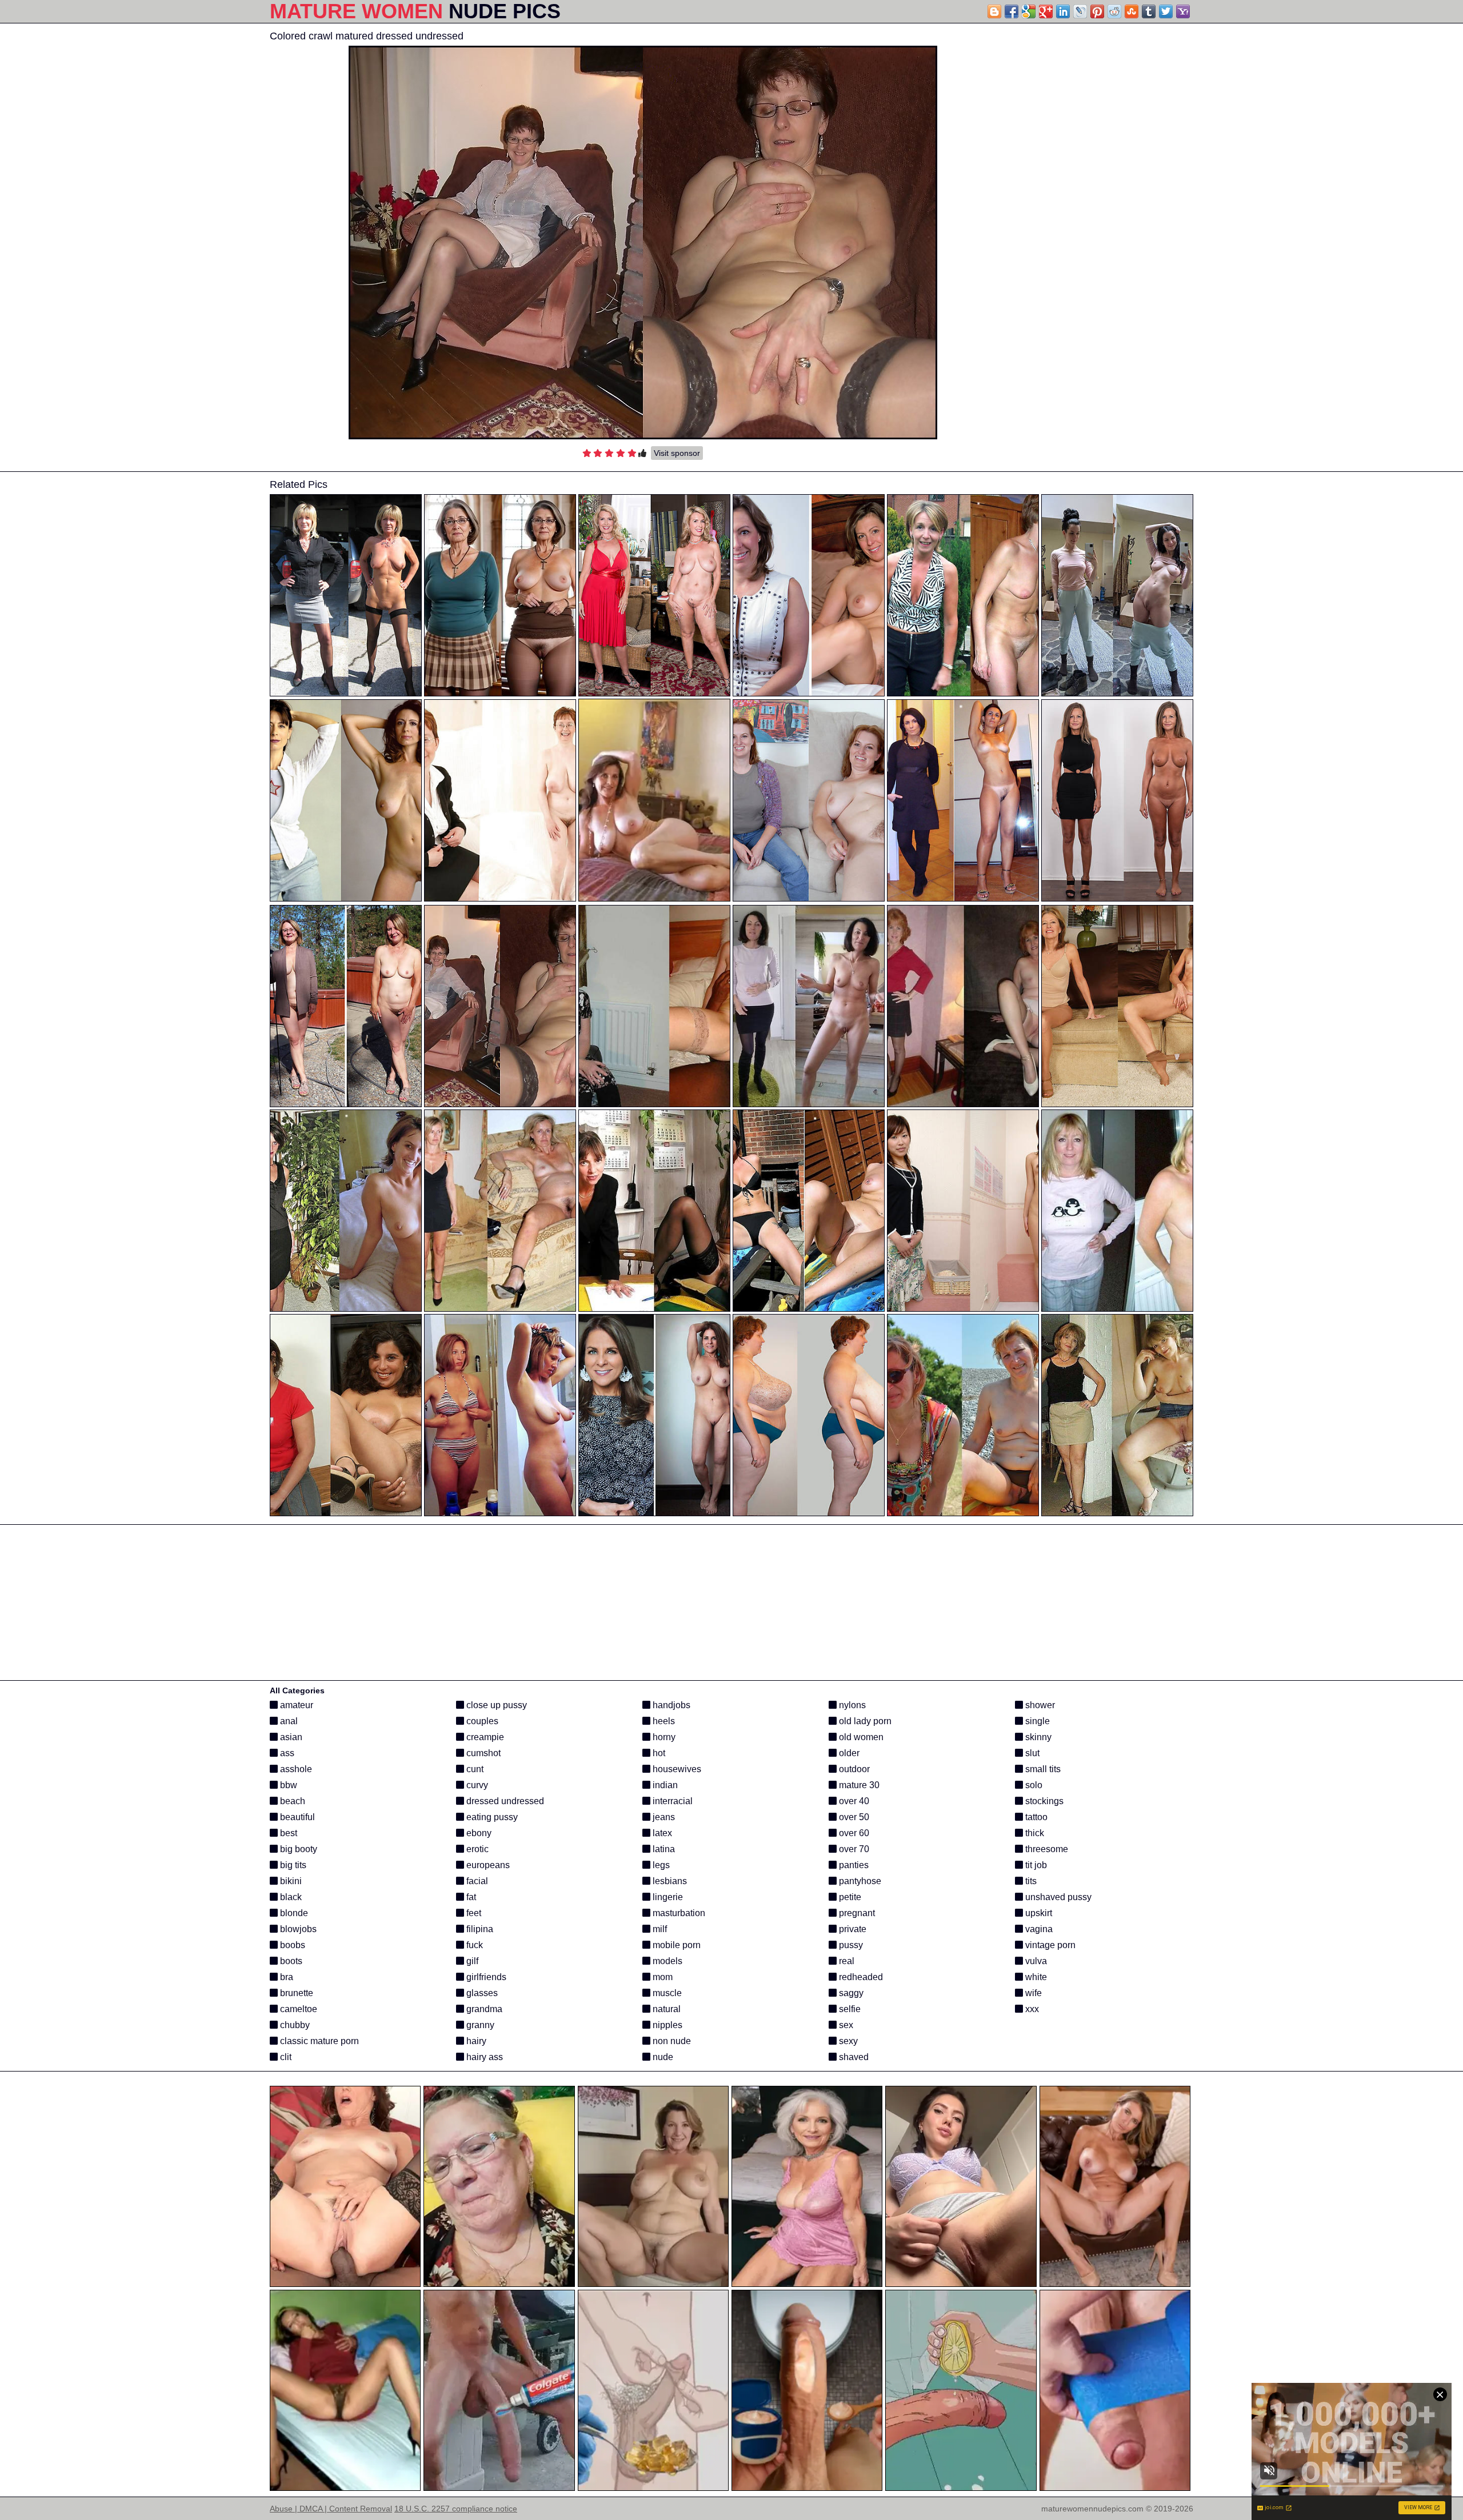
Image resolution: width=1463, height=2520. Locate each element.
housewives (676, 1769)
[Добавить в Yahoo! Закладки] (1183, 11)
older (848, 1753)
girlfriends (485, 1977)
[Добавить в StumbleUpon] (1132, 11)
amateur (295, 1705)
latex (661, 1833)
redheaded (860, 1977)
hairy (475, 2041)
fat (470, 1897)
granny (479, 2025)
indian (664, 1785)
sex (845, 2025)
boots (290, 1961)
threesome (1046, 1849)
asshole (295, 1769)
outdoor (853, 1769)
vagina (1038, 1929)
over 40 (853, 1801)
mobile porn (675, 1945)
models (666, 1961)
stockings (1043, 1801)
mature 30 (858, 1785)
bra (285, 1977)
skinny (1037, 1737)
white (1035, 1977)
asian (290, 1737)
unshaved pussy (1057, 1897)
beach (291, 1801)
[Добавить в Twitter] (1166, 11)
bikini (290, 1881)
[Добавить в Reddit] (1114, 11)
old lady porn (864, 1721)
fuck (473, 1945)
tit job (1035, 1865)
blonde (293, 1913)
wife (1032, 1993)
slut (1031, 1753)
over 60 (853, 1833)
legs (660, 1865)
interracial (671, 1801)
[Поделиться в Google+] (1046, 11)
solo (1033, 1785)
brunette (295, 1993)
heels (663, 1721)
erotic (476, 1849)
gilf (471, 1961)
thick (1034, 1833)
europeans (487, 1865)
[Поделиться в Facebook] (1012, 11)
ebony (478, 1833)
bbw (287, 1785)
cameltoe (297, 2009)
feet (473, 1913)
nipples (666, 2025)
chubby (294, 2025)
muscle (666, 1993)
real (846, 1961)
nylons (851, 1705)
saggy (850, 1993)
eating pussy (491, 1817)
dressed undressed (504, 1801)
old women (860, 1737)
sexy (847, 2041)
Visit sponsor (677, 453)
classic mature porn (318, 2041)
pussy (850, 1945)
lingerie (667, 1897)
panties (853, 1865)
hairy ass (483, 2057)
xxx (1031, 2009)
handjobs (670, 1705)
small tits (1042, 1769)
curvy (476, 1785)
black (290, 1897)
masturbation (678, 1913)
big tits (292, 1865)
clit (285, 2057)
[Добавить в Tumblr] (1149, 11)
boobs (291, 1945)
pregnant (856, 1913)
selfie (849, 2009)
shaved (853, 2057)
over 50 (853, 1817)
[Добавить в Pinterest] (1097, 11)
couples (481, 1721)
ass (286, 1753)
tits (1030, 1881)
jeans (663, 1817)
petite (849, 1897)
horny (663, 1737)
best (287, 1833)
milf (659, 1929)
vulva (1035, 1961)
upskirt (1038, 1913)
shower (1039, 1705)
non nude (671, 2041)
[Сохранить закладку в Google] (1029, 11)
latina (663, 1849)
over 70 (853, 1849)
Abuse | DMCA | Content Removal (331, 2509)
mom (661, 1977)
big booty (297, 1849)
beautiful (296, 1817)
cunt (474, 1769)
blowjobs (297, 1929)
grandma (483, 2009)
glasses (481, 1993)
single (1036, 1721)
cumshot (482, 1753)
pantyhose (859, 1881)
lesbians (669, 1881)
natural (665, 2009)
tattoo (1035, 1817)
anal (288, 1721)
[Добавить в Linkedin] (1063, 11)
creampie (484, 1737)
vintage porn (1049, 1945)
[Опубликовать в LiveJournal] (1080, 11)
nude (662, 2057)
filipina (479, 1929)
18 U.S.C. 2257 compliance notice (456, 2509)
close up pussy (495, 1705)
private (852, 1929)
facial (476, 1881)
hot (658, 1753)
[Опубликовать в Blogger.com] (994, 11)
